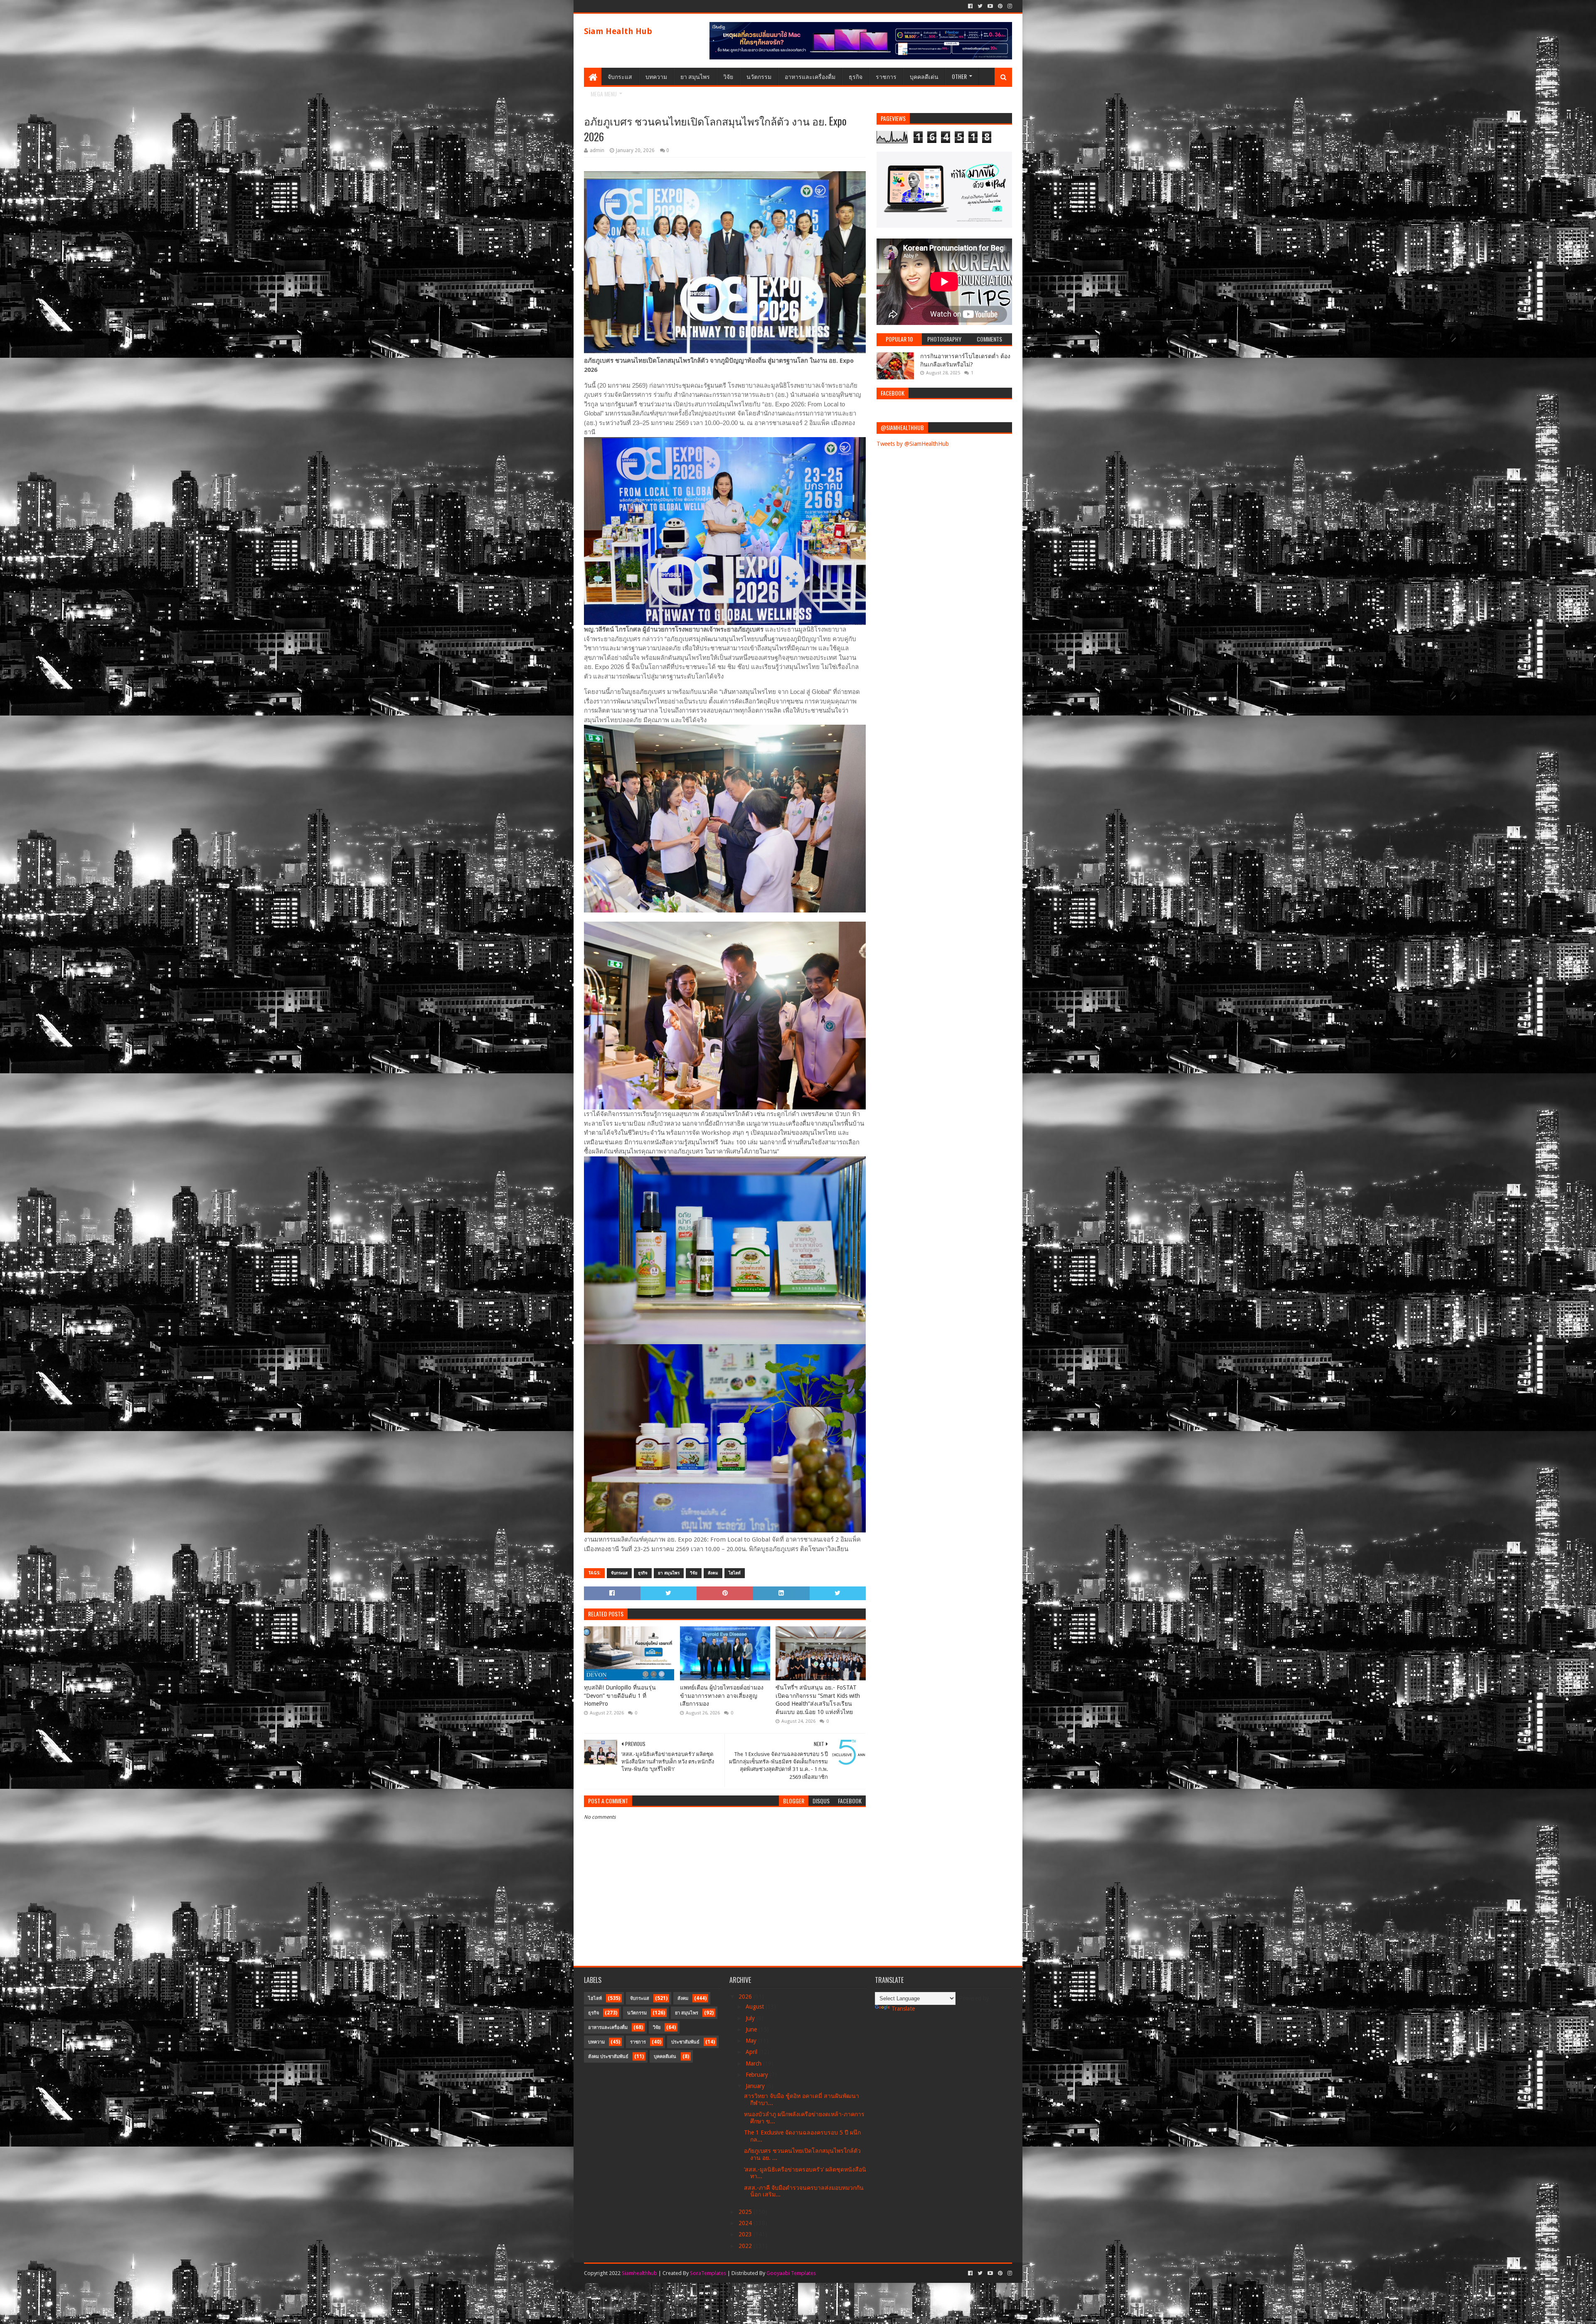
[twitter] (980, 6)
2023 (746, 2234)
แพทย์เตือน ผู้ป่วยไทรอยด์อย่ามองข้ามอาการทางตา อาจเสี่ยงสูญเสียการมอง (722, 1696)
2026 (746, 1997)
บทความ (656, 76)
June (752, 2029)
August (756, 2007)
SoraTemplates (708, 2273)
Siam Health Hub (618, 31)
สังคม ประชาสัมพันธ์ (608, 2057)
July (751, 2018)
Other (959, 76)
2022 (746, 2246)
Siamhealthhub (639, 2273)
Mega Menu (604, 94)
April (752, 2052)
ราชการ (886, 76)
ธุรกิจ (856, 76)
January (756, 2086)
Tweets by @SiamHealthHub (913, 444)
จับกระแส (620, 76)
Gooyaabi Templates (791, 2273)
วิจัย (728, 76)
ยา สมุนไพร (695, 76)
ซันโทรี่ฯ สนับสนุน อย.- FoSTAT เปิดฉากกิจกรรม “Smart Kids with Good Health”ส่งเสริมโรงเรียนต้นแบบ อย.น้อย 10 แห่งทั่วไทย (818, 1700)
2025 (746, 2212)
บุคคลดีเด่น (924, 76)
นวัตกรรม (759, 76)
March (754, 2063)
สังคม (713, 1573)
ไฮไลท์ (735, 1573)
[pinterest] (1000, 6)
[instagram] (1009, 6)
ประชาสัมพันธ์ (685, 2042)
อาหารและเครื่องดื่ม (810, 76)
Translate (903, 2009)
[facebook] (970, 6)
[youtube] (990, 6)
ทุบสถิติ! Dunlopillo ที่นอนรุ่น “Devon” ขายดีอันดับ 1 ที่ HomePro (620, 1696)
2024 (746, 2223)
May (752, 2041)
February (758, 2075)
